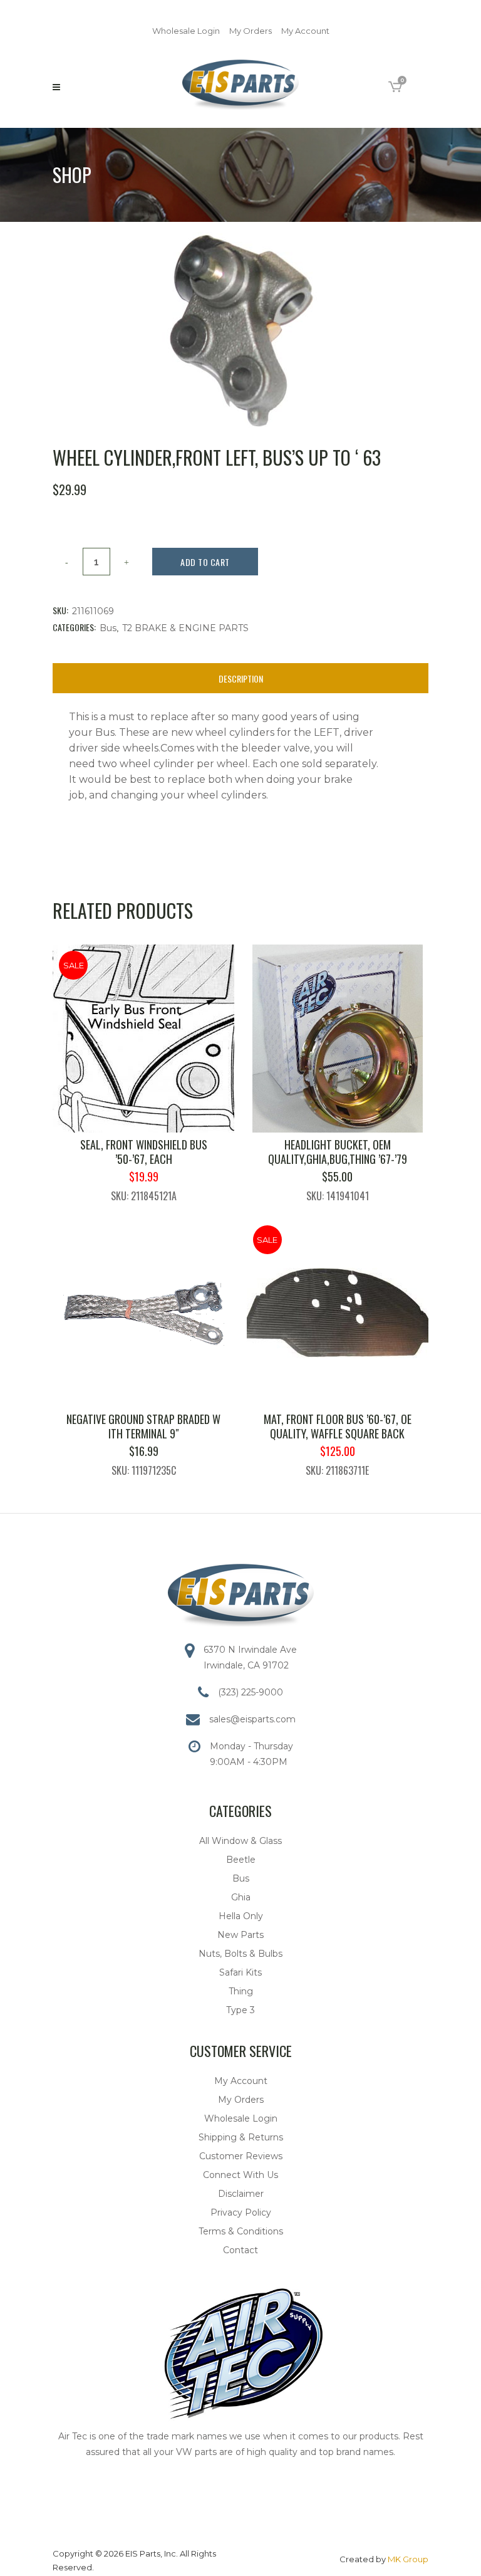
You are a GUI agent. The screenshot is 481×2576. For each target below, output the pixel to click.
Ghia (241, 1897)
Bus (108, 628)
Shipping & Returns (241, 2137)
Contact (240, 2250)
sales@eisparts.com (252, 1719)
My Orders (251, 31)
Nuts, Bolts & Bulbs (240, 1954)
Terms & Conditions (241, 2231)
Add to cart (205, 562)
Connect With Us (240, 2175)
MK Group (408, 2559)
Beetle (241, 1860)
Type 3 (240, 2010)
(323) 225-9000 (251, 1692)
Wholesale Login (186, 31)
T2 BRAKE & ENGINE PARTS (185, 628)
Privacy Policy (241, 2212)
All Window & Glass (240, 1841)
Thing (241, 1991)
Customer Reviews (241, 2156)
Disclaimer (241, 2194)
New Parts (240, 1935)
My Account (305, 31)
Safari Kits (240, 1972)
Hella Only (241, 1916)
